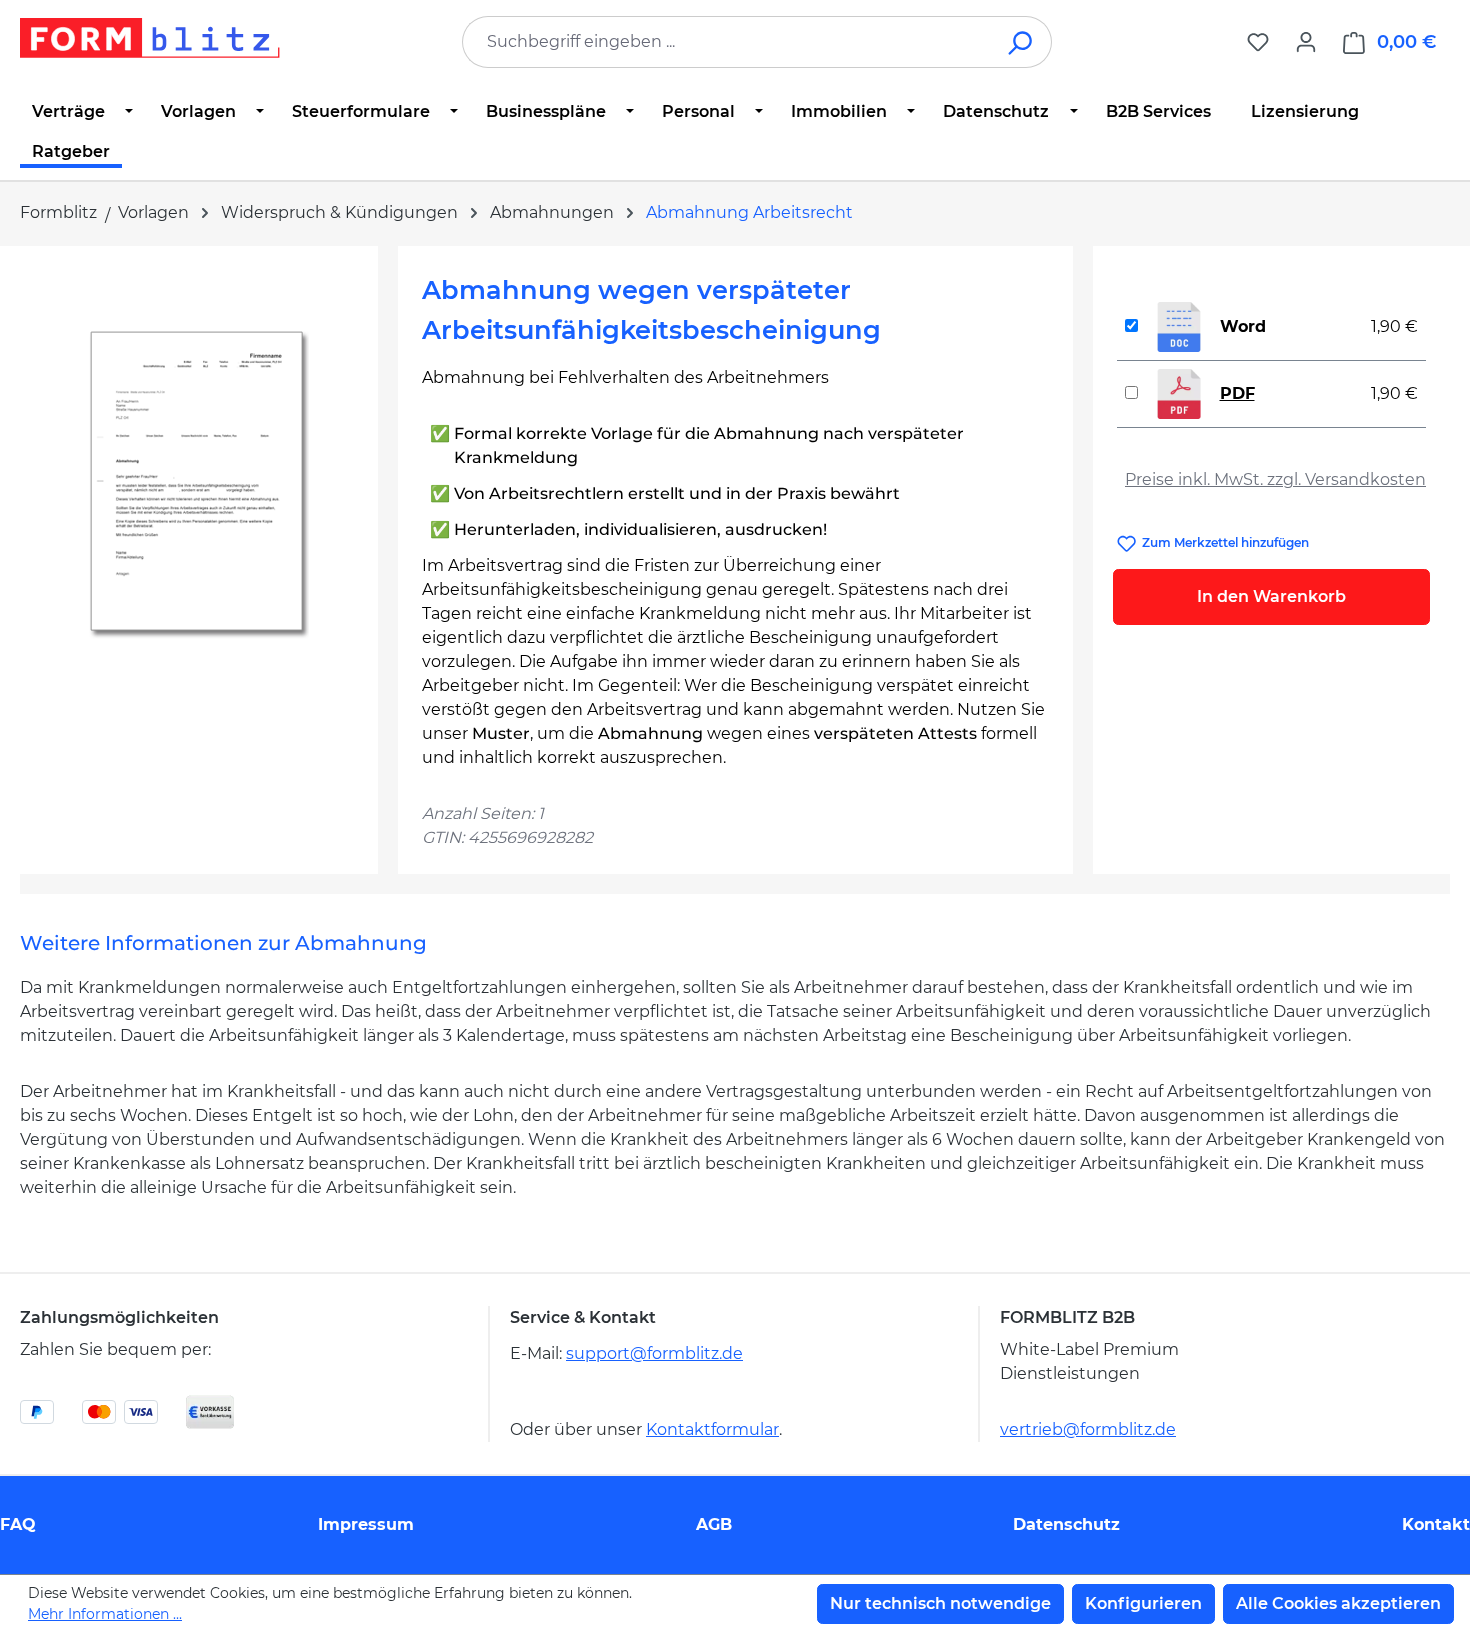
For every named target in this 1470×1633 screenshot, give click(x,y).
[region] (199, 485)
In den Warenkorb (1271, 596)
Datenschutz (1066, 1524)
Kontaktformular (712, 1429)
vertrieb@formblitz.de (1088, 1429)
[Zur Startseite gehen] (150, 38)
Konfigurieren (1143, 1603)
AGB (714, 1524)
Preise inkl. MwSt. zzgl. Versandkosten (1275, 479)
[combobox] (727, 42)
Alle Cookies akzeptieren (1338, 1603)
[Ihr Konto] (1306, 42)
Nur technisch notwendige (940, 1603)
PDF (1237, 393)
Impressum (366, 1524)
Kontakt (1436, 1524)
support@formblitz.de (654, 1353)
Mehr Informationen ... (105, 1614)
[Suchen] (1021, 42)
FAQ (18, 1524)
